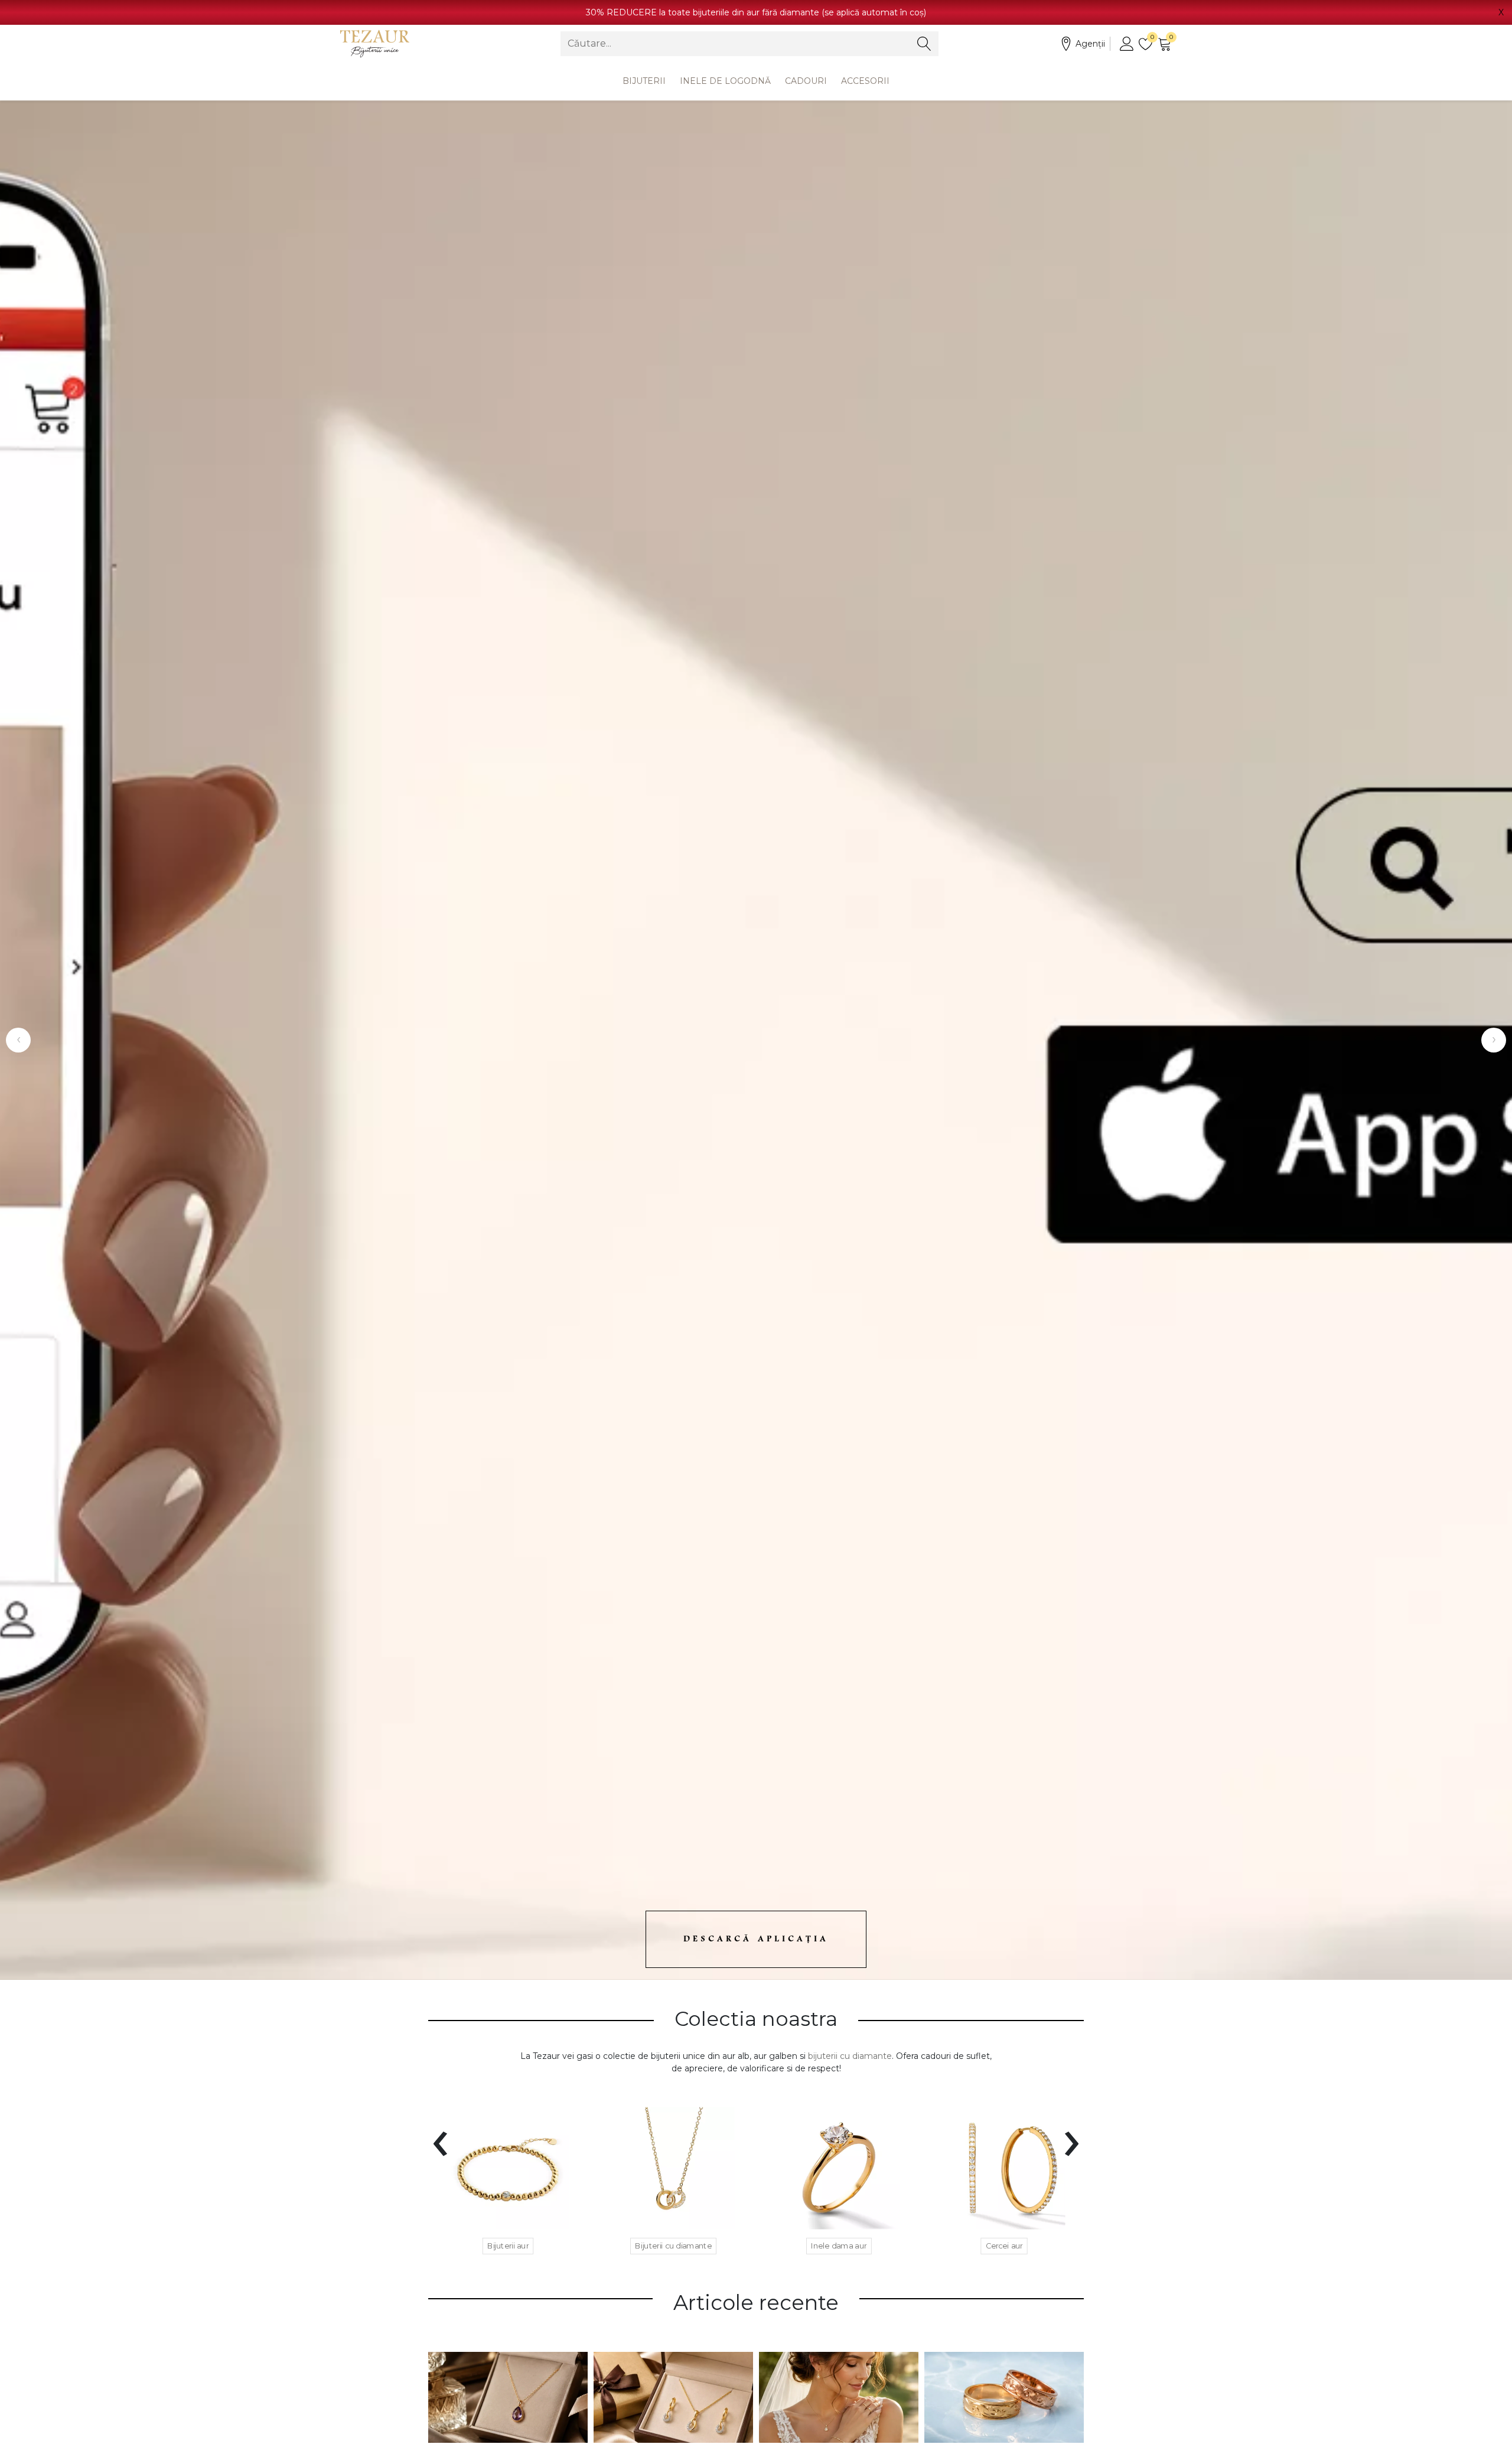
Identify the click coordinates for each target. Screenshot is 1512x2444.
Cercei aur (1004, 2246)
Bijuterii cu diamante (673, 2246)
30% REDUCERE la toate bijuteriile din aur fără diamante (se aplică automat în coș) (756, 12)
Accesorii (865, 81)
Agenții (1090, 44)
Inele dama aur (839, 2246)
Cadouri (806, 81)
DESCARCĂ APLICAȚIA (756, 1939)
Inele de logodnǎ (725, 81)
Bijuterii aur (508, 2246)
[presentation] (440, 2136)
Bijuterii (644, 81)
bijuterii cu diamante (850, 2056)
